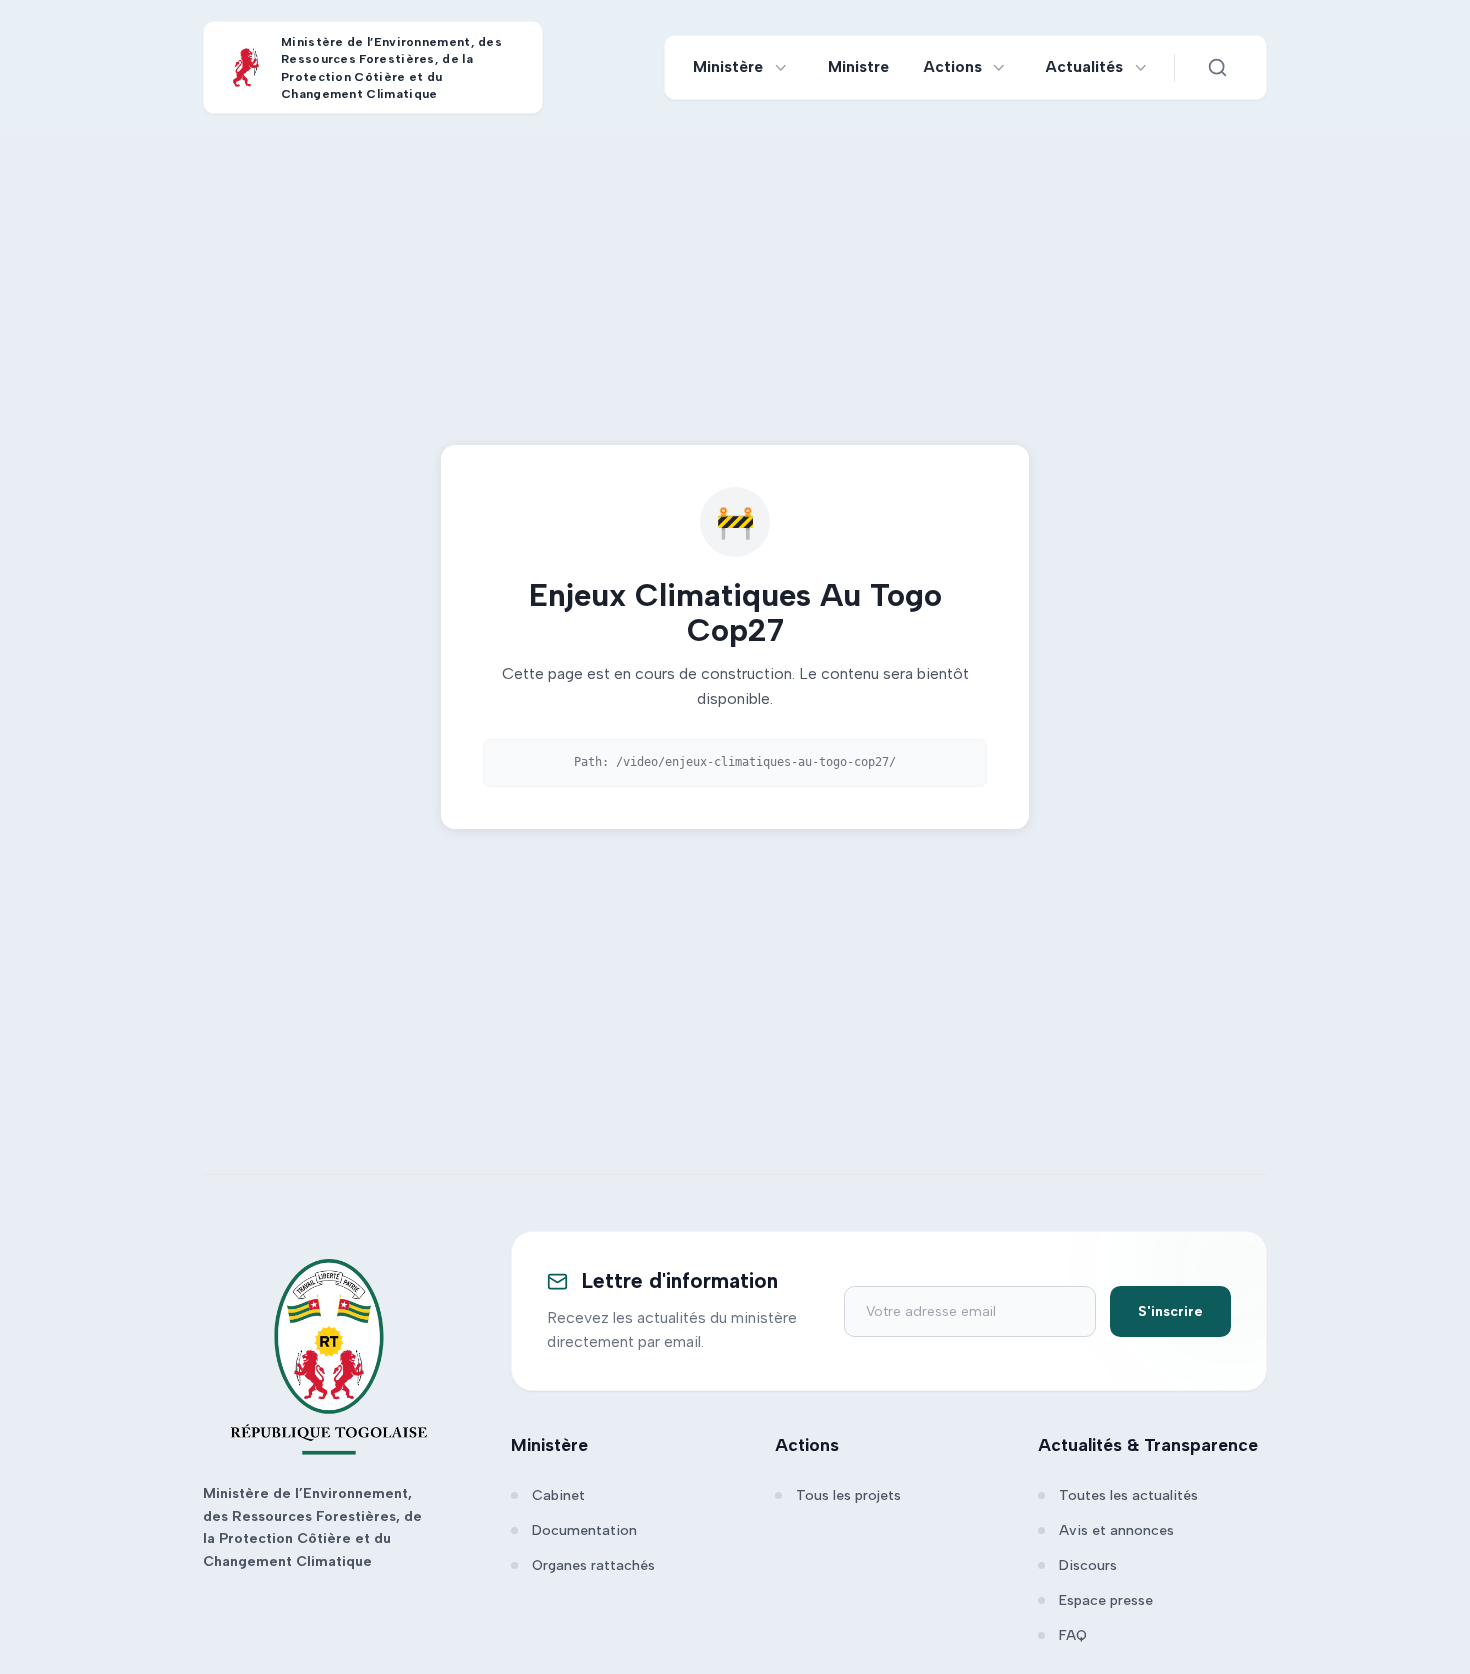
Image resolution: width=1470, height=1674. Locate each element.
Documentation (584, 1530)
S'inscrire (1170, 1311)
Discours (1088, 1565)
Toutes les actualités (1128, 1495)
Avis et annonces (1116, 1530)
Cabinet (558, 1495)
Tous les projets (848, 1495)
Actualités (1084, 66)
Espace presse (1106, 1600)
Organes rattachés (593, 1565)
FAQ (1073, 1635)
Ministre (858, 66)
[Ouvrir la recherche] (1217, 68)
